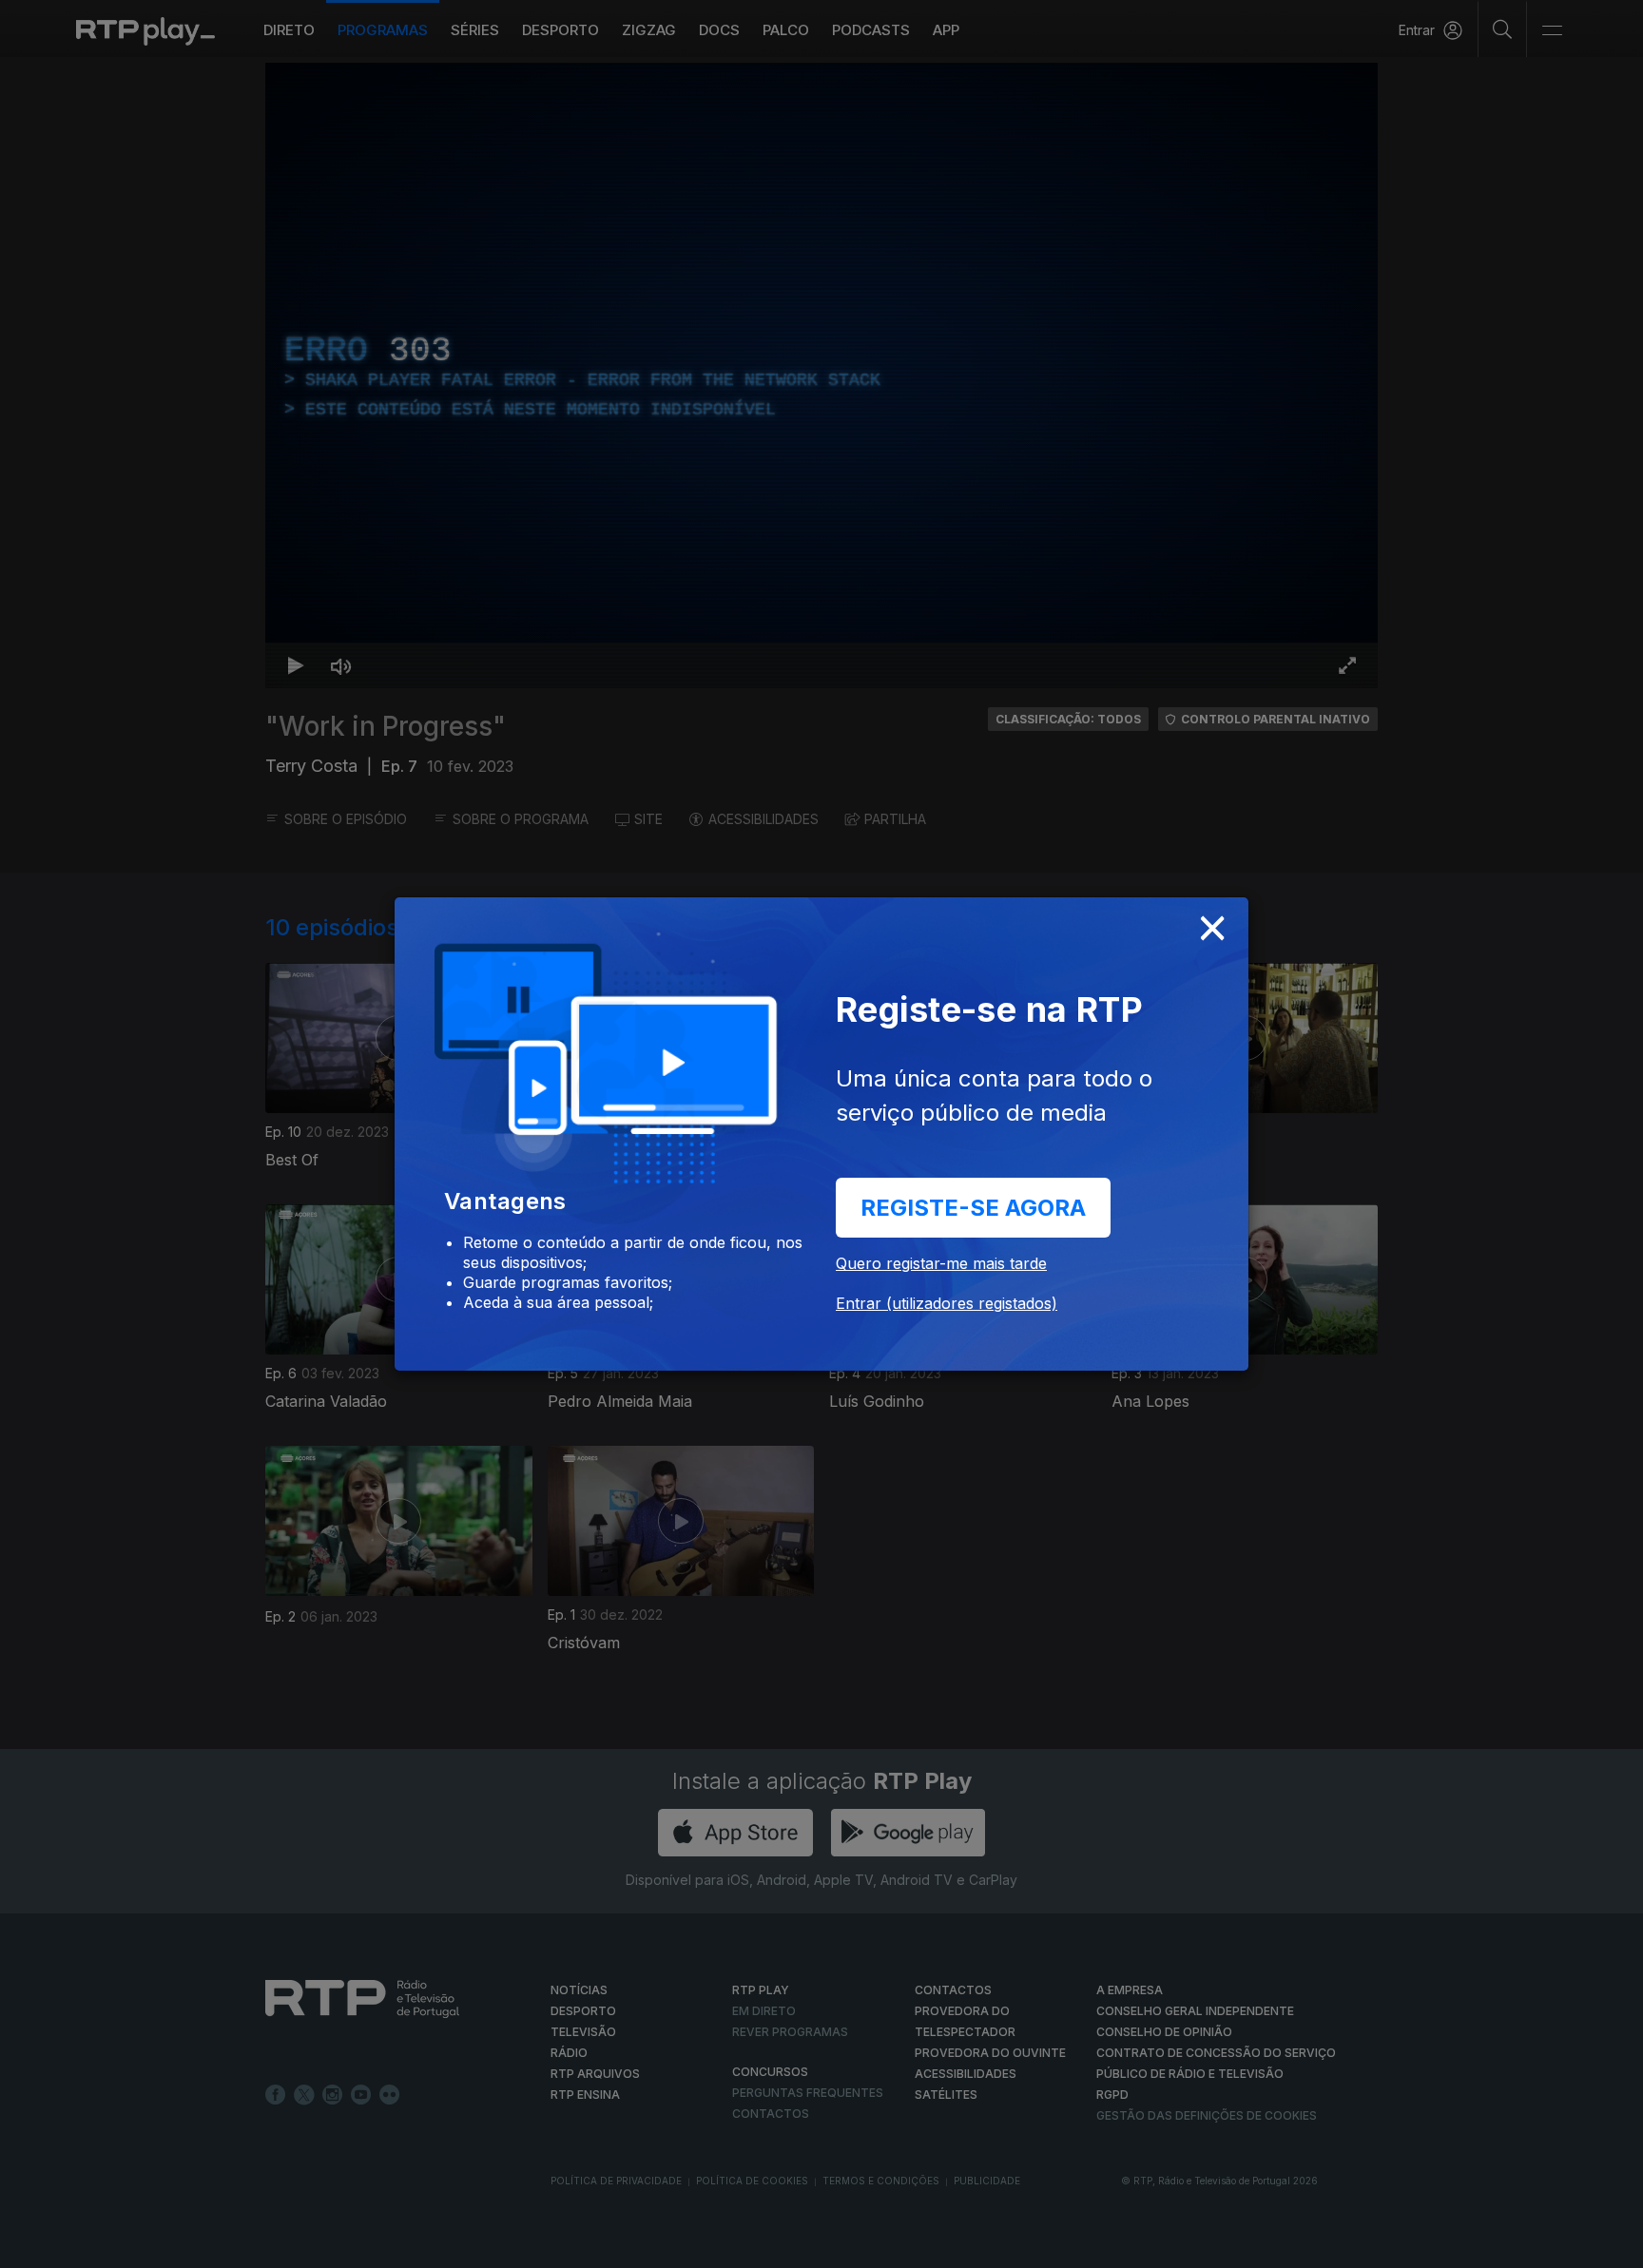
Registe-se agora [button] (973, 1208)
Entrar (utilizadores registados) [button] (947, 1303)
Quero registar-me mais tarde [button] (941, 1263)
